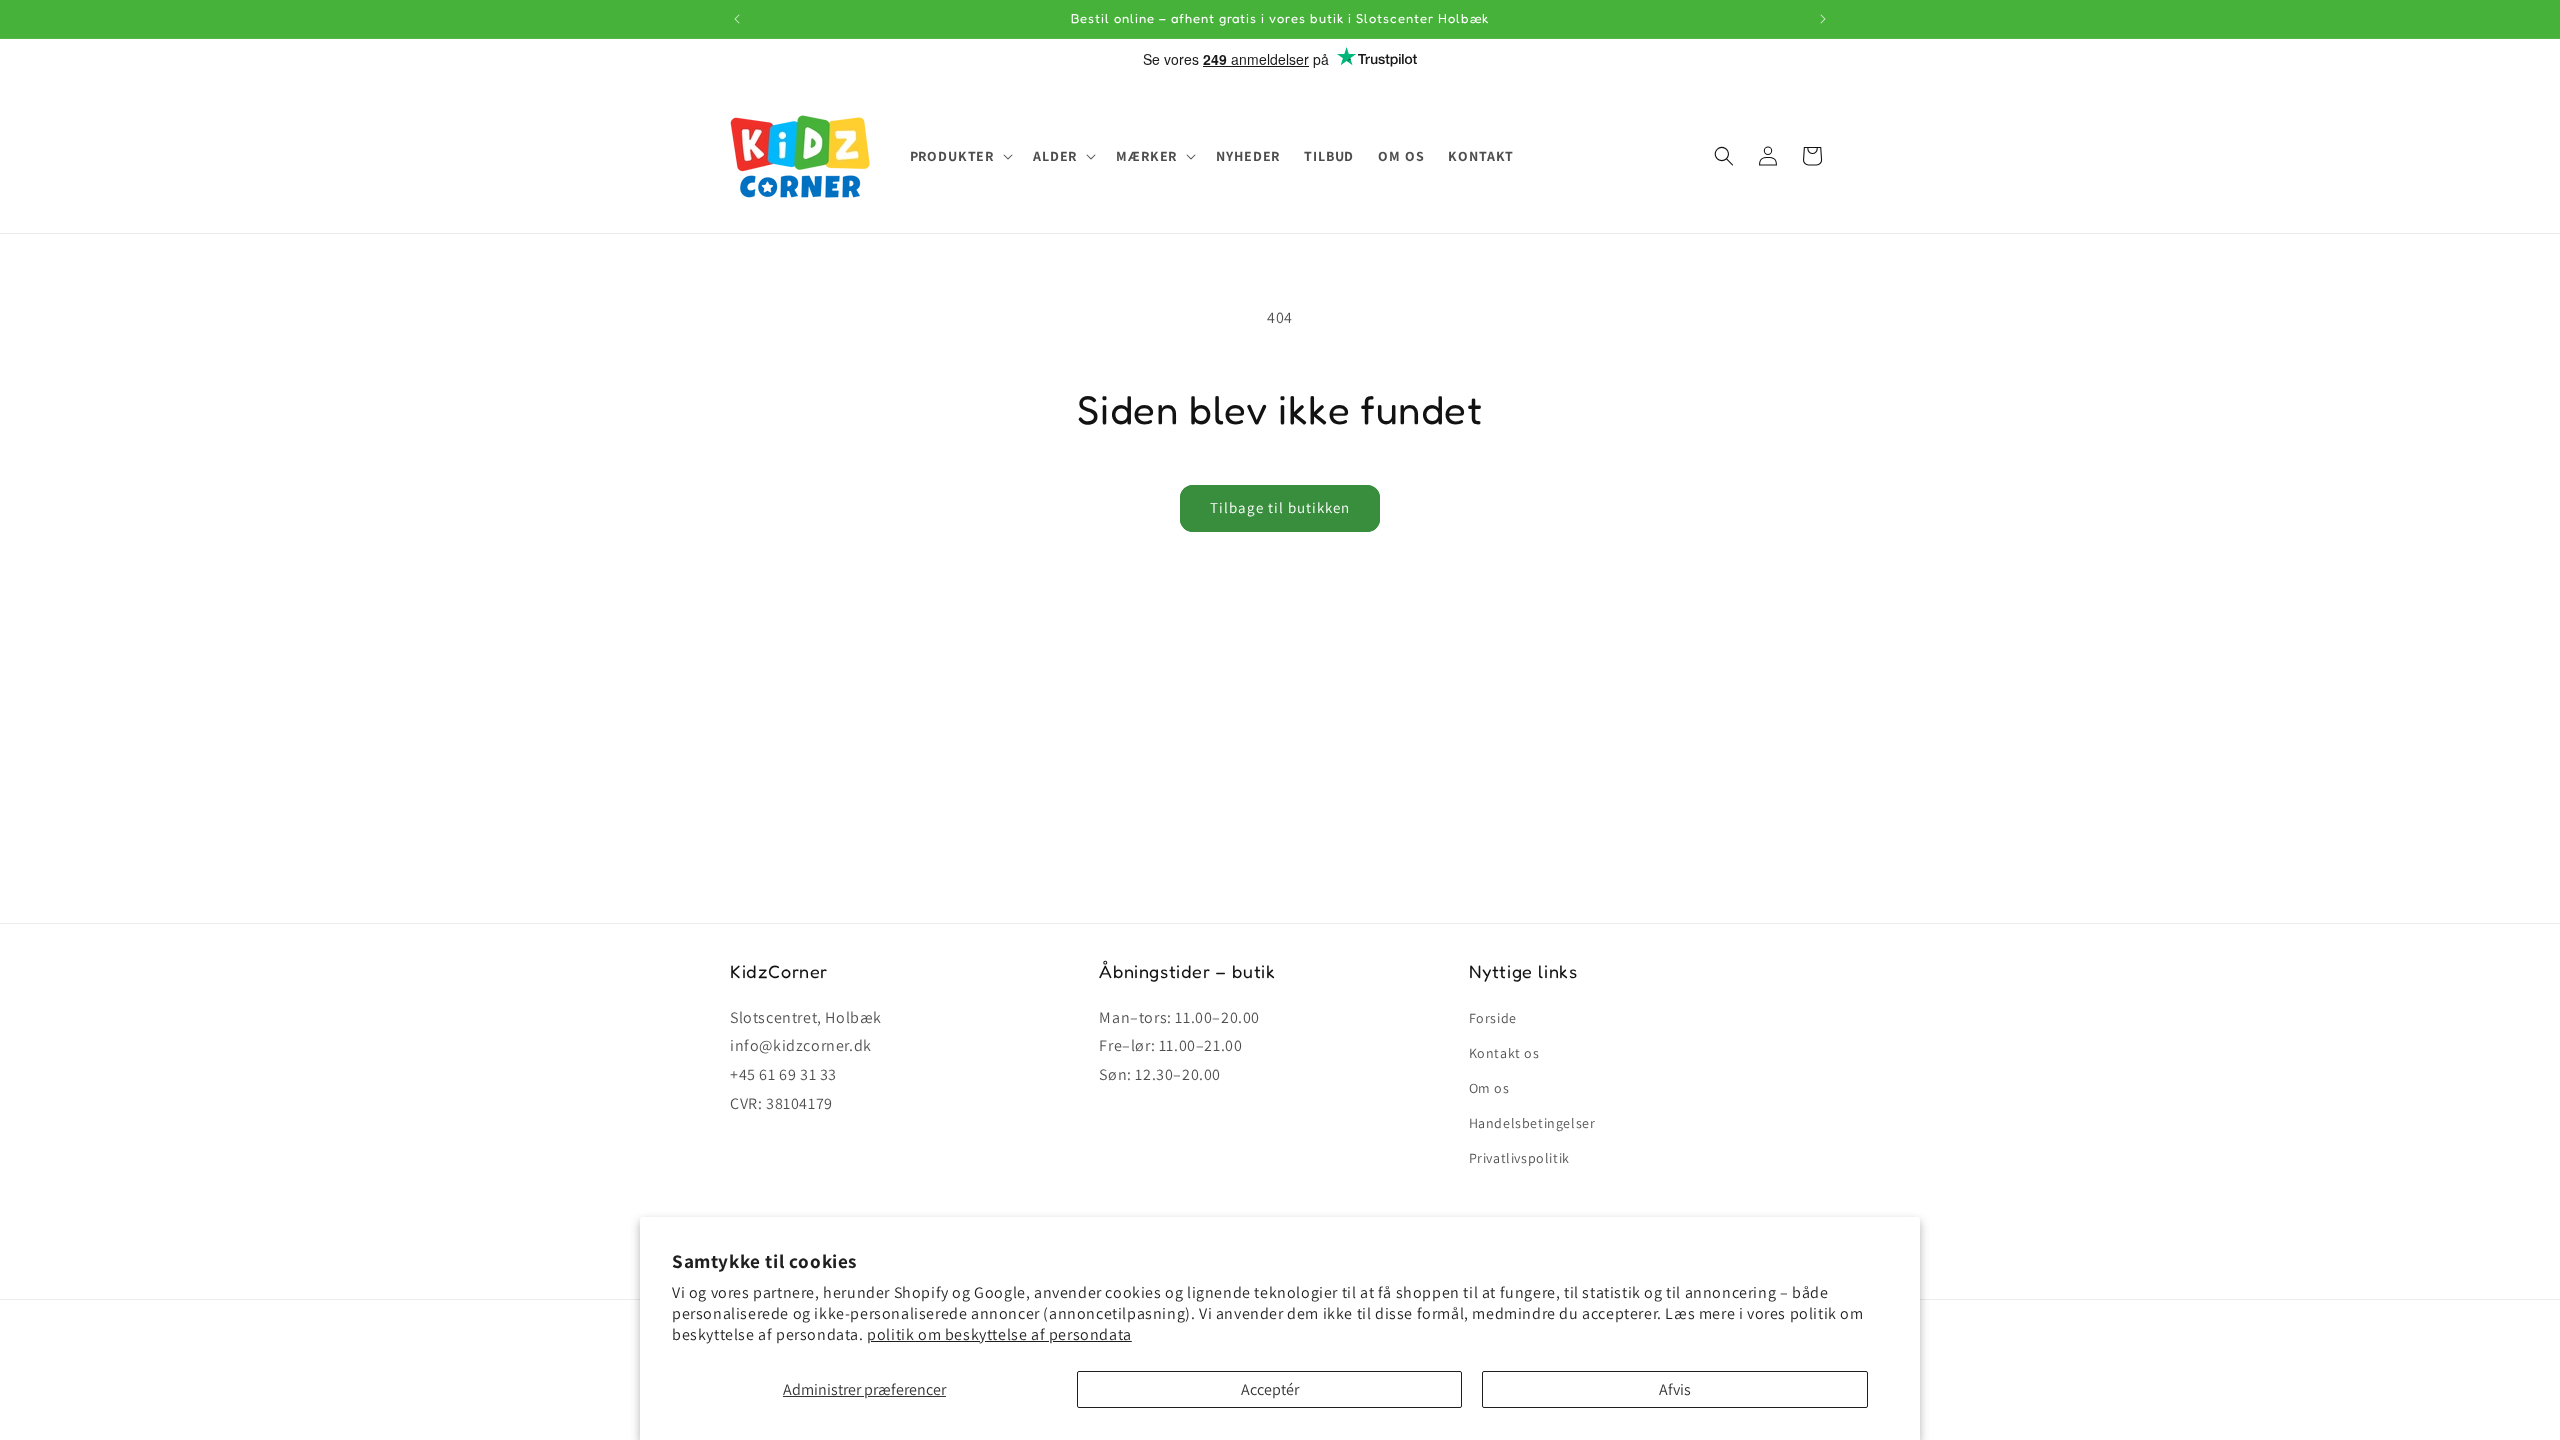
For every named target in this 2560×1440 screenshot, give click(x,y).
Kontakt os (1504, 1053)
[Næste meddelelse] (1823, 19)
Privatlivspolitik (1519, 1158)
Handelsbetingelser (1532, 1123)
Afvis (1675, 1389)
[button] (960, 156)
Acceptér (1270, 1389)
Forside (1493, 1018)
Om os (1489, 1088)
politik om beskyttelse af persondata (999, 1334)
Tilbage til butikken (1280, 507)
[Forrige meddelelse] (737, 19)
